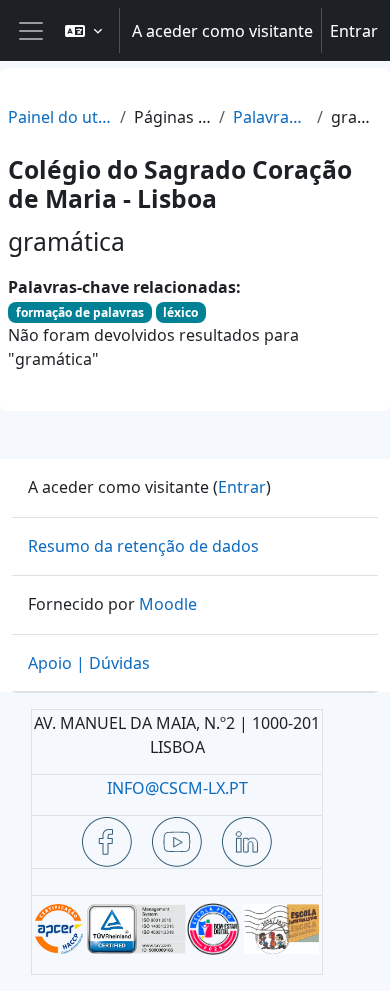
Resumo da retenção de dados (143, 546)
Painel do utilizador (60, 117)
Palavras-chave (271, 117)
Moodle (168, 604)
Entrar (354, 31)
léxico (180, 312)
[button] (83, 30)
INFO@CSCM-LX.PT (177, 788)
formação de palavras (80, 312)
